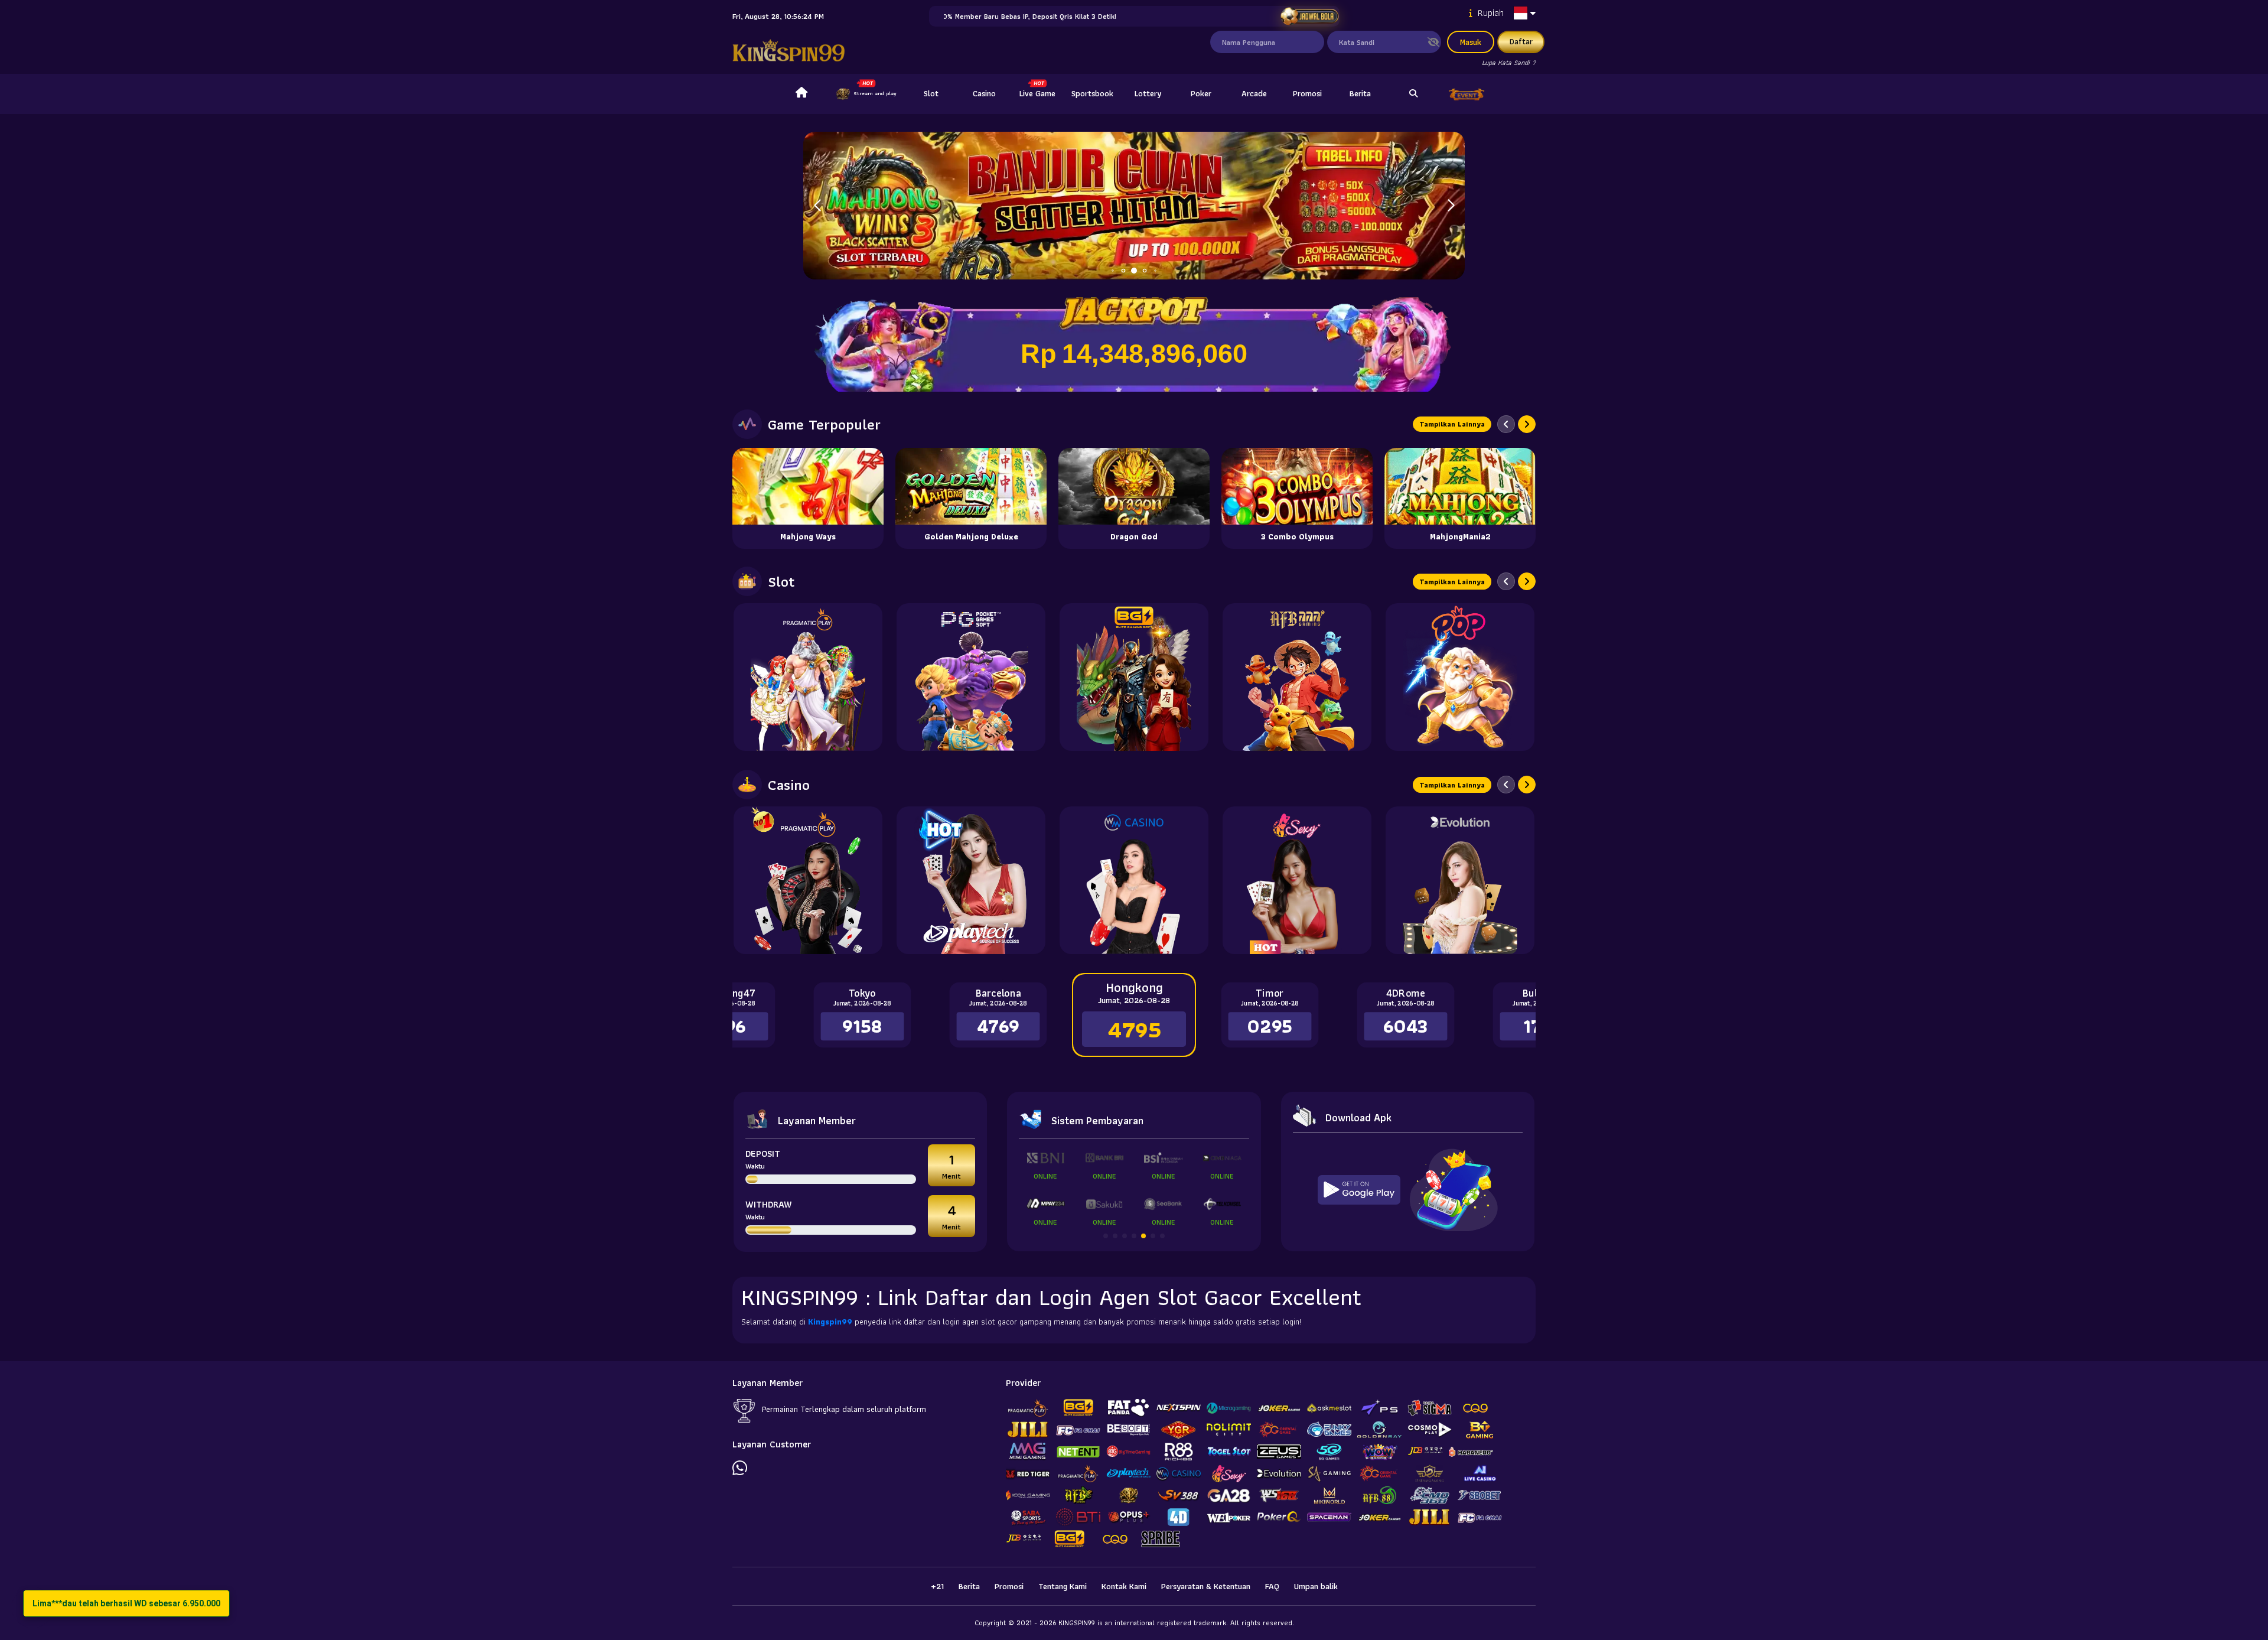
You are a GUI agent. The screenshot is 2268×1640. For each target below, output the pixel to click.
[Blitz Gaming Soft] (1134, 677)
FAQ (1272, 1586)
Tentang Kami (1063, 1586)
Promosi (1307, 93)
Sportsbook (1092, 93)
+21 (937, 1586)
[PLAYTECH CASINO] (971, 880)
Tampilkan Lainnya (1452, 424)
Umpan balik (1316, 1586)
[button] (1451, 206)
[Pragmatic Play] (808, 677)
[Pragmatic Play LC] (808, 880)
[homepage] (801, 94)
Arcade (1254, 93)
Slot (931, 93)
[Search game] (1413, 94)
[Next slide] (1527, 424)
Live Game (1037, 93)
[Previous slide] (1506, 424)
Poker (1201, 93)
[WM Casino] (1134, 880)
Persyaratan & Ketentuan (1206, 1586)
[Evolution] (1460, 880)
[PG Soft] (971, 677)
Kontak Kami (1124, 1586)
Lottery (1148, 93)
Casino (984, 93)
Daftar (1521, 41)
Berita (1360, 93)
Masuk (1471, 42)
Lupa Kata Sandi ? (1509, 62)
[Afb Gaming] (1297, 677)
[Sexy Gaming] (1297, 880)
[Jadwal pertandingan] (1309, 16)
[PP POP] (1460, 677)
